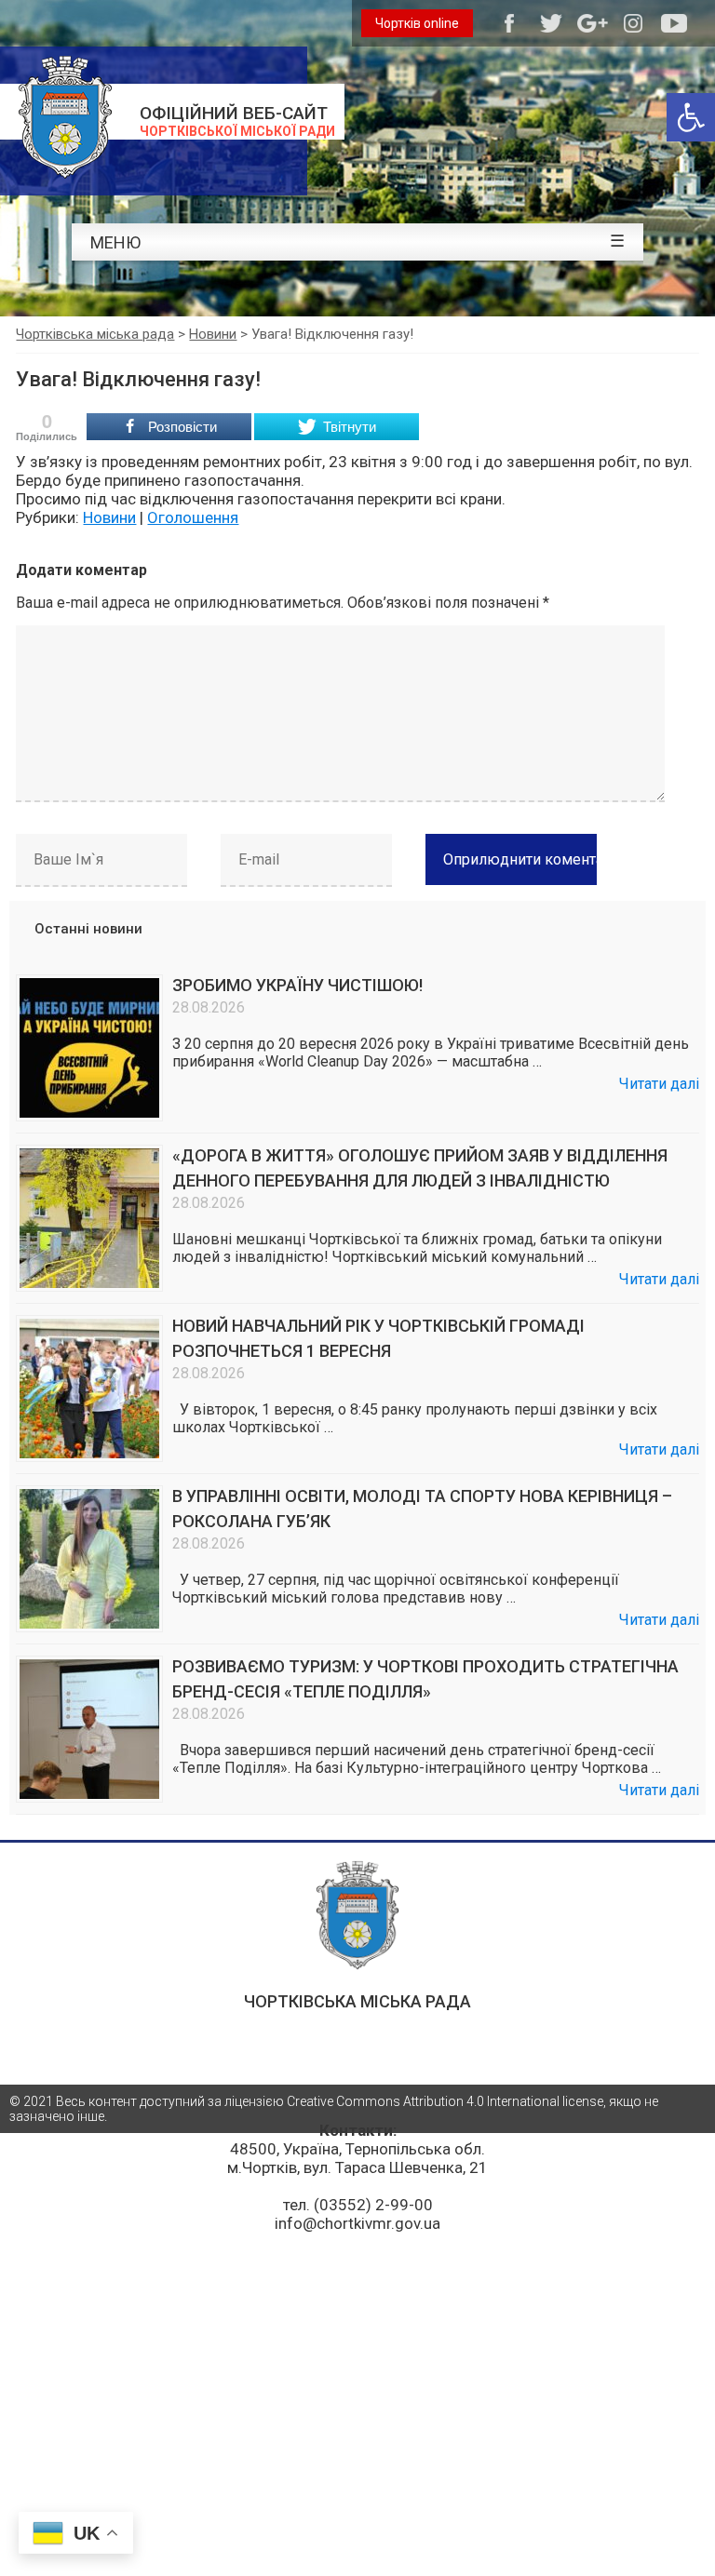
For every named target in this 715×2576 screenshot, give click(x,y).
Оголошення (193, 517)
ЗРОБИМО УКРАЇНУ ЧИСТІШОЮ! (297, 985)
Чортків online (417, 23)
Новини (109, 517)
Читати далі (659, 1084)
